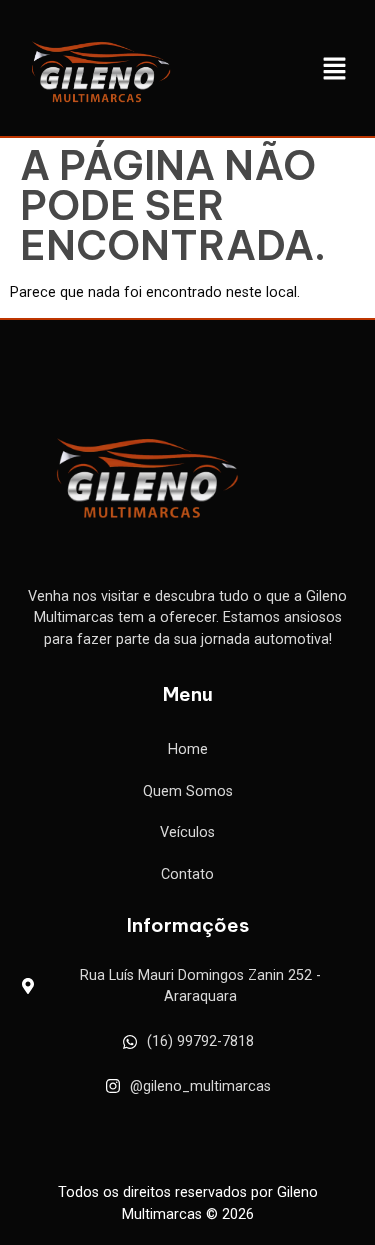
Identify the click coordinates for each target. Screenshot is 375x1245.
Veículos (187, 832)
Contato (187, 874)
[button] (335, 70)
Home (188, 749)
